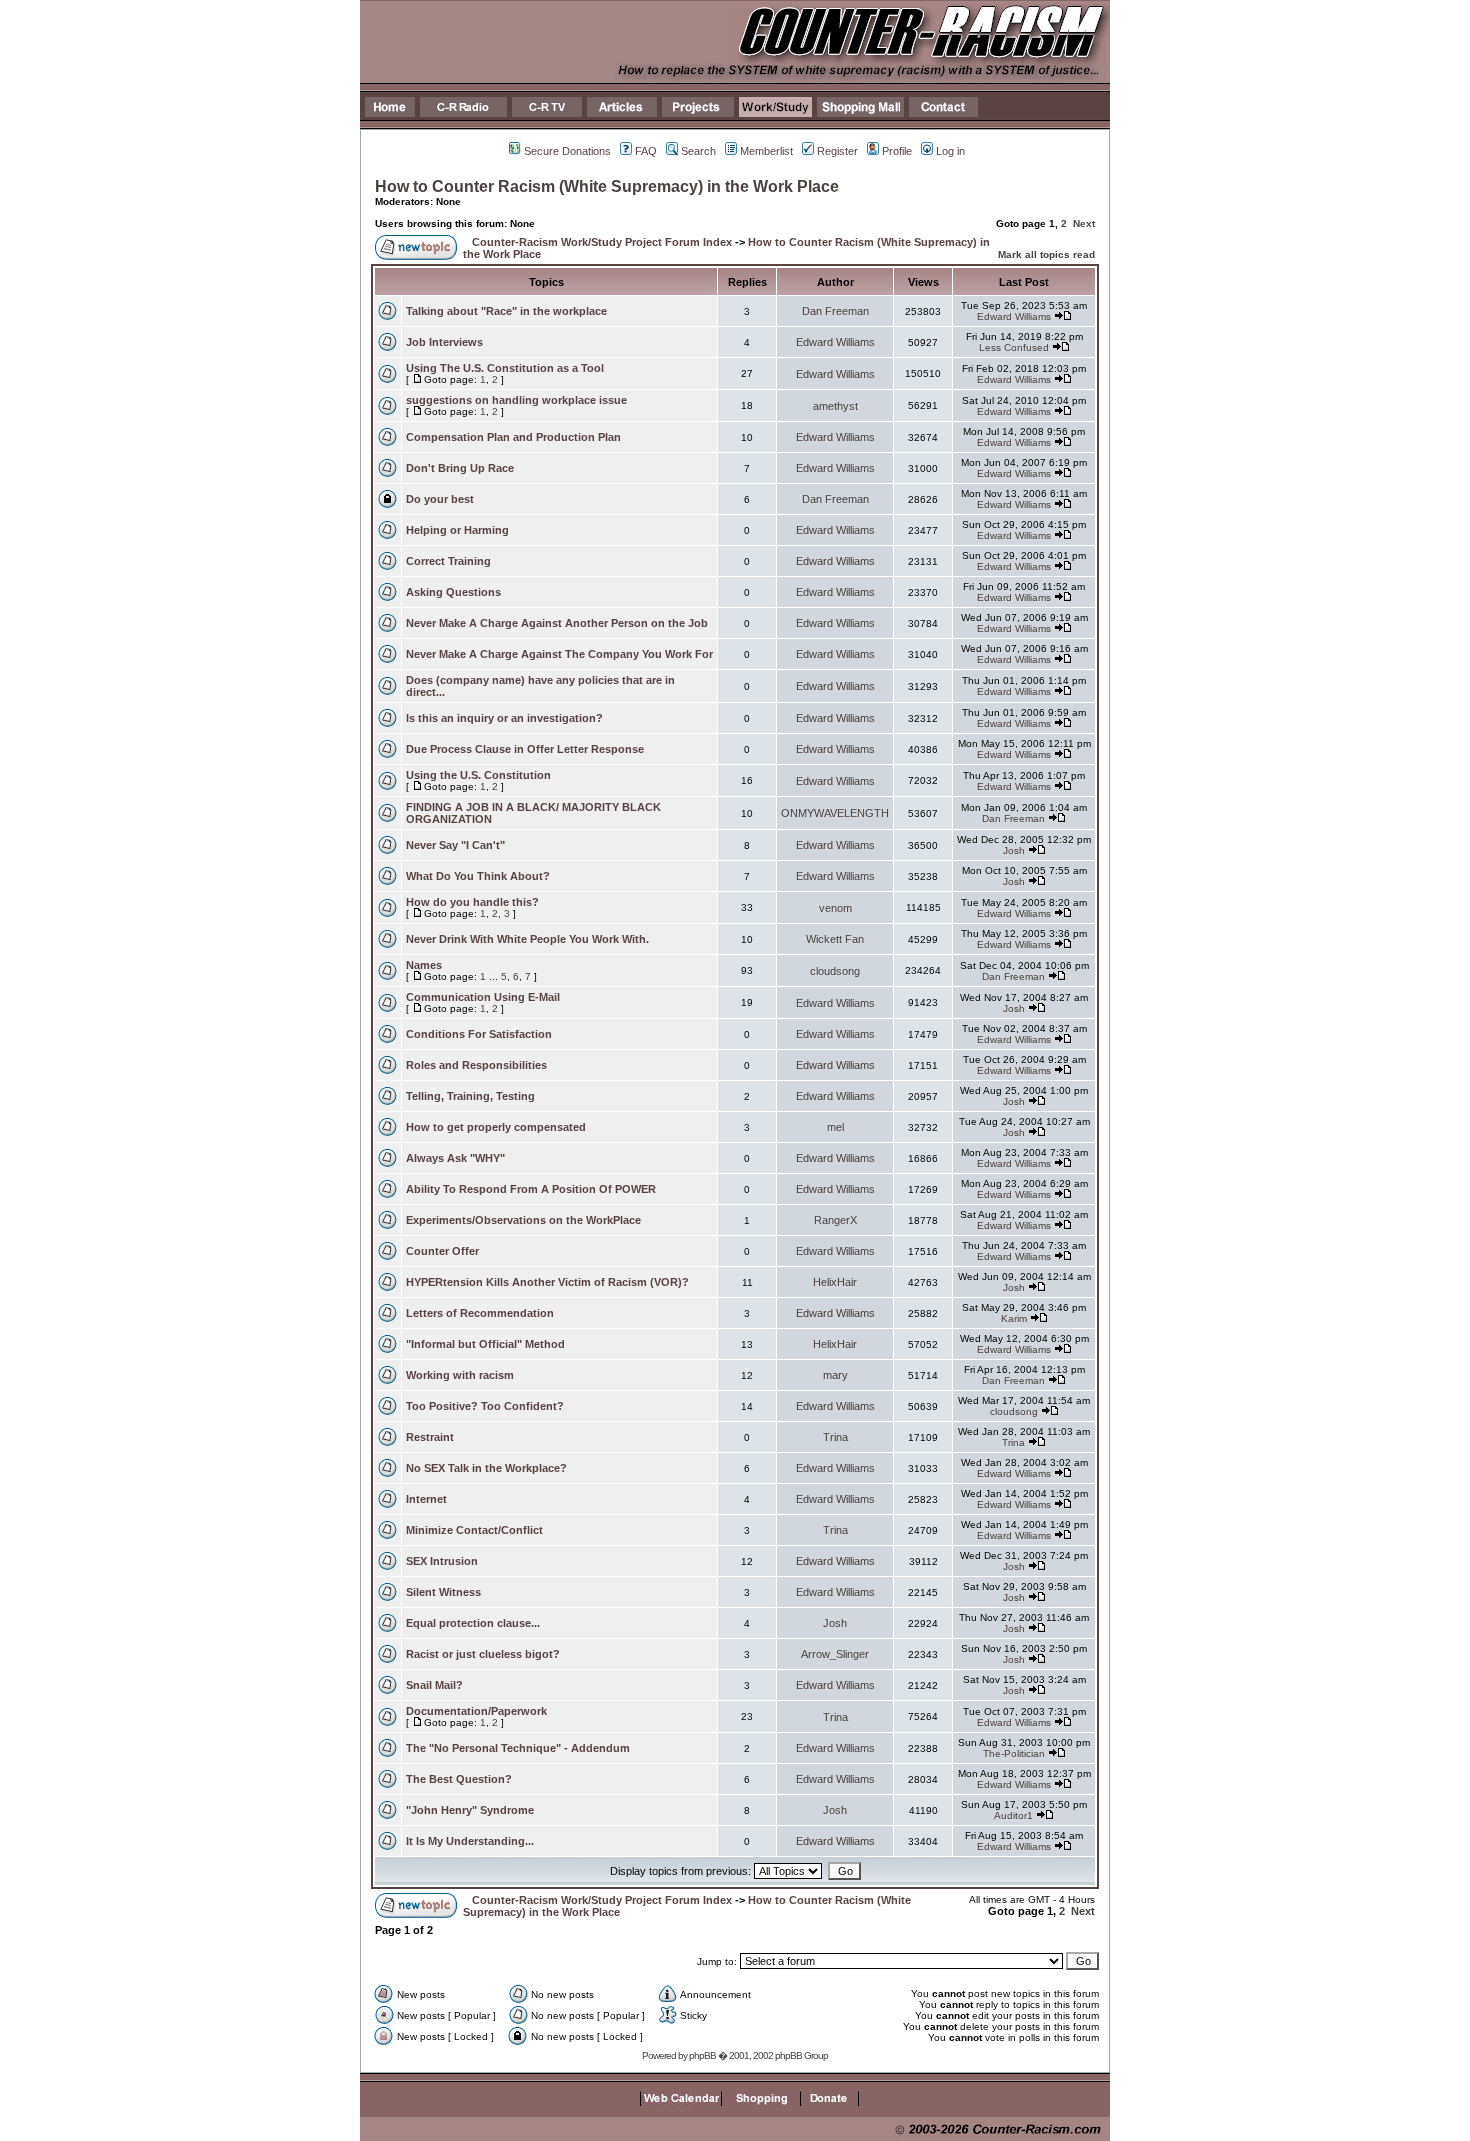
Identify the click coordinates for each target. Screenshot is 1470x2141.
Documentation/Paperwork (476, 1711)
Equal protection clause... (473, 1623)
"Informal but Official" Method (485, 1344)
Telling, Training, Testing (470, 1096)
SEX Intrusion (442, 1561)
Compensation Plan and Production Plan (513, 437)
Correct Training (448, 561)
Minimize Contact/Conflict (474, 1530)
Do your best (440, 499)
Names (424, 965)
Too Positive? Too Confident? (485, 1406)
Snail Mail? (434, 1685)
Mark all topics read (1046, 254)
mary (835, 1375)
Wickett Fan (835, 939)
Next (1084, 223)
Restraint (430, 1437)
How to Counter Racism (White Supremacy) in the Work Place (607, 186)
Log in (950, 151)
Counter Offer (442, 1251)
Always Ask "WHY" (455, 1158)
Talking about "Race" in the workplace (506, 311)
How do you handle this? (472, 902)
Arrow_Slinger (835, 1654)
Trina (835, 1437)
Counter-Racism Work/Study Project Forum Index (602, 242)
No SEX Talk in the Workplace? (486, 1468)
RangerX (835, 1220)
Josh (1014, 850)
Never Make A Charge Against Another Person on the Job (557, 623)
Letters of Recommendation (480, 1313)
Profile (897, 151)
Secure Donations (567, 151)
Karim (1014, 1318)
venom (835, 908)
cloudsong (835, 971)
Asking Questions (453, 592)
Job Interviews (444, 342)
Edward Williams (1014, 316)
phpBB (702, 2055)
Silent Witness (443, 1592)
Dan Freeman (835, 311)
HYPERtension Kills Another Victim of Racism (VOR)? (547, 1282)
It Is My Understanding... (470, 1841)
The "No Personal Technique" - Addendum (518, 1748)
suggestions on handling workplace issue (516, 400)
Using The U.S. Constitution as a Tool (505, 368)
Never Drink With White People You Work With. (527, 939)
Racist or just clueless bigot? (483, 1654)
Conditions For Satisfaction (479, 1034)
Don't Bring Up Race (460, 468)
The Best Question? (459, 1779)
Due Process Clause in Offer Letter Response (525, 749)
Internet (426, 1499)
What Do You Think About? (478, 876)
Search (698, 151)
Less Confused (1014, 347)
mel (835, 1127)
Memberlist (766, 151)
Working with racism (460, 1375)
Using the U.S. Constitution (478, 775)
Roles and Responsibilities (476, 1065)
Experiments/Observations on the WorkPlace (523, 1220)
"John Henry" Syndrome (470, 1810)
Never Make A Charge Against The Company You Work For (559, 654)
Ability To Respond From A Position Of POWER (531, 1189)
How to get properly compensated (496, 1127)
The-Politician (1014, 1753)
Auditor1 (1013, 1815)
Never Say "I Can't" (455, 845)
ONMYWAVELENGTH (835, 813)
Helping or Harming (457, 530)
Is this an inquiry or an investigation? (504, 718)
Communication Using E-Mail (483, 997)
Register (837, 151)
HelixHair (835, 1282)
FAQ (646, 151)
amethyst (835, 406)
